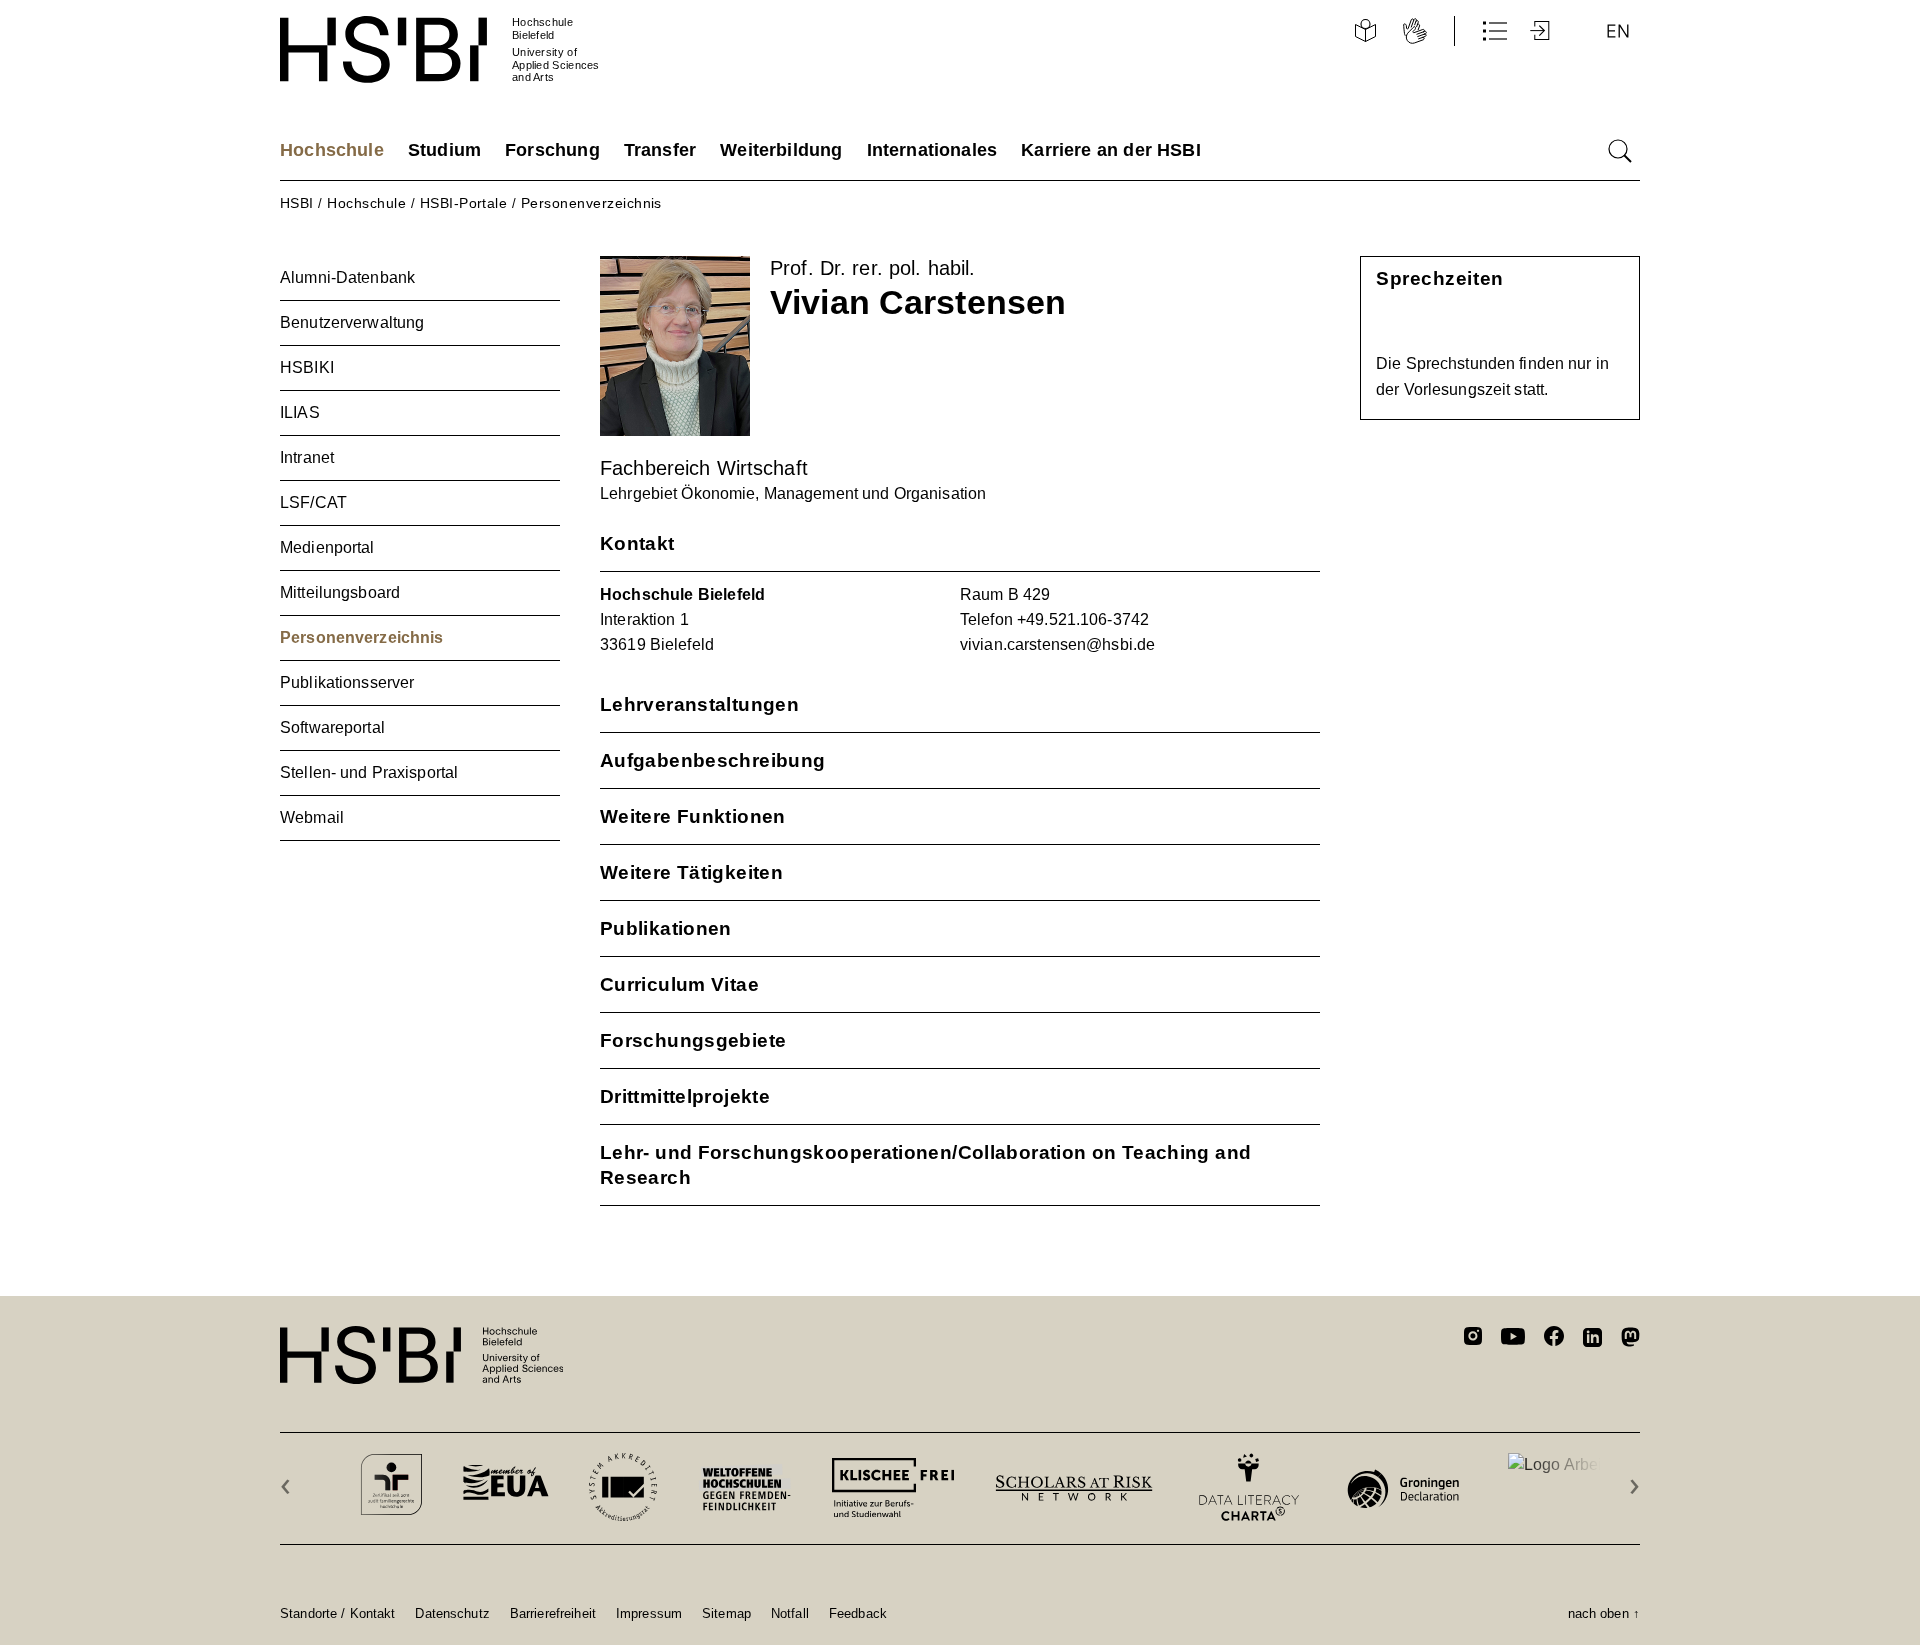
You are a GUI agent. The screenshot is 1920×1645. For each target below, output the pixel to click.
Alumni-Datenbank (347, 277)
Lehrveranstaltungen (699, 704)
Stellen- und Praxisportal (369, 772)
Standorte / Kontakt (337, 1613)
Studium (444, 150)
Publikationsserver (347, 682)
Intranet (307, 457)
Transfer (660, 150)
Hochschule (332, 150)
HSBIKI (307, 367)
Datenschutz (452, 1613)
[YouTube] (1513, 1339)
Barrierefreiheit (553, 1613)
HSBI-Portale (464, 203)
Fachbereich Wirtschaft (704, 468)
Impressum (649, 1613)
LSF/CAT (313, 502)
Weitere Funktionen (693, 816)
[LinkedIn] (1592, 1340)
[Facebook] (1554, 1339)
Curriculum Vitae (679, 984)
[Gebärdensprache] (1415, 31)
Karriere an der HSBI (1111, 150)
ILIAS (300, 412)
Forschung (552, 150)
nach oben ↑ (1604, 1613)
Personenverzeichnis (591, 203)
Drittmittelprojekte (685, 1096)
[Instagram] (1473, 1339)
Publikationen (666, 928)
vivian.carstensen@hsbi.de (1057, 644)
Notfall (790, 1613)
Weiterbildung (781, 150)
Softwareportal (332, 727)
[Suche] (1620, 151)
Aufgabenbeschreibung (712, 760)
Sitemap (726, 1613)
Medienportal (327, 547)
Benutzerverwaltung (352, 322)
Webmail (312, 817)
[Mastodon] (1630, 1340)
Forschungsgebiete (693, 1040)
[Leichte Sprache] (1365, 31)
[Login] (1542, 31)
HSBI (297, 203)
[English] (1618, 31)
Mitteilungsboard (340, 592)
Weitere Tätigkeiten (691, 872)
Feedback (858, 1613)
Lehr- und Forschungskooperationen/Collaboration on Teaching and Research (925, 1165)
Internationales (932, 150)
